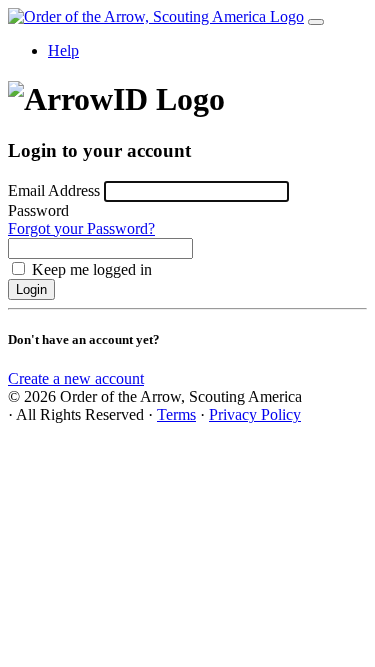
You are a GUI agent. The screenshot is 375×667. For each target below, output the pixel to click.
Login (31, 289)
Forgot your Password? (81, 228)
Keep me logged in (92, 269)
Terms (176, 414)
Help (63, 50)
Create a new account (76, 378)
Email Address (54, 190)
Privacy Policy (255, 414)
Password (38, 210)
